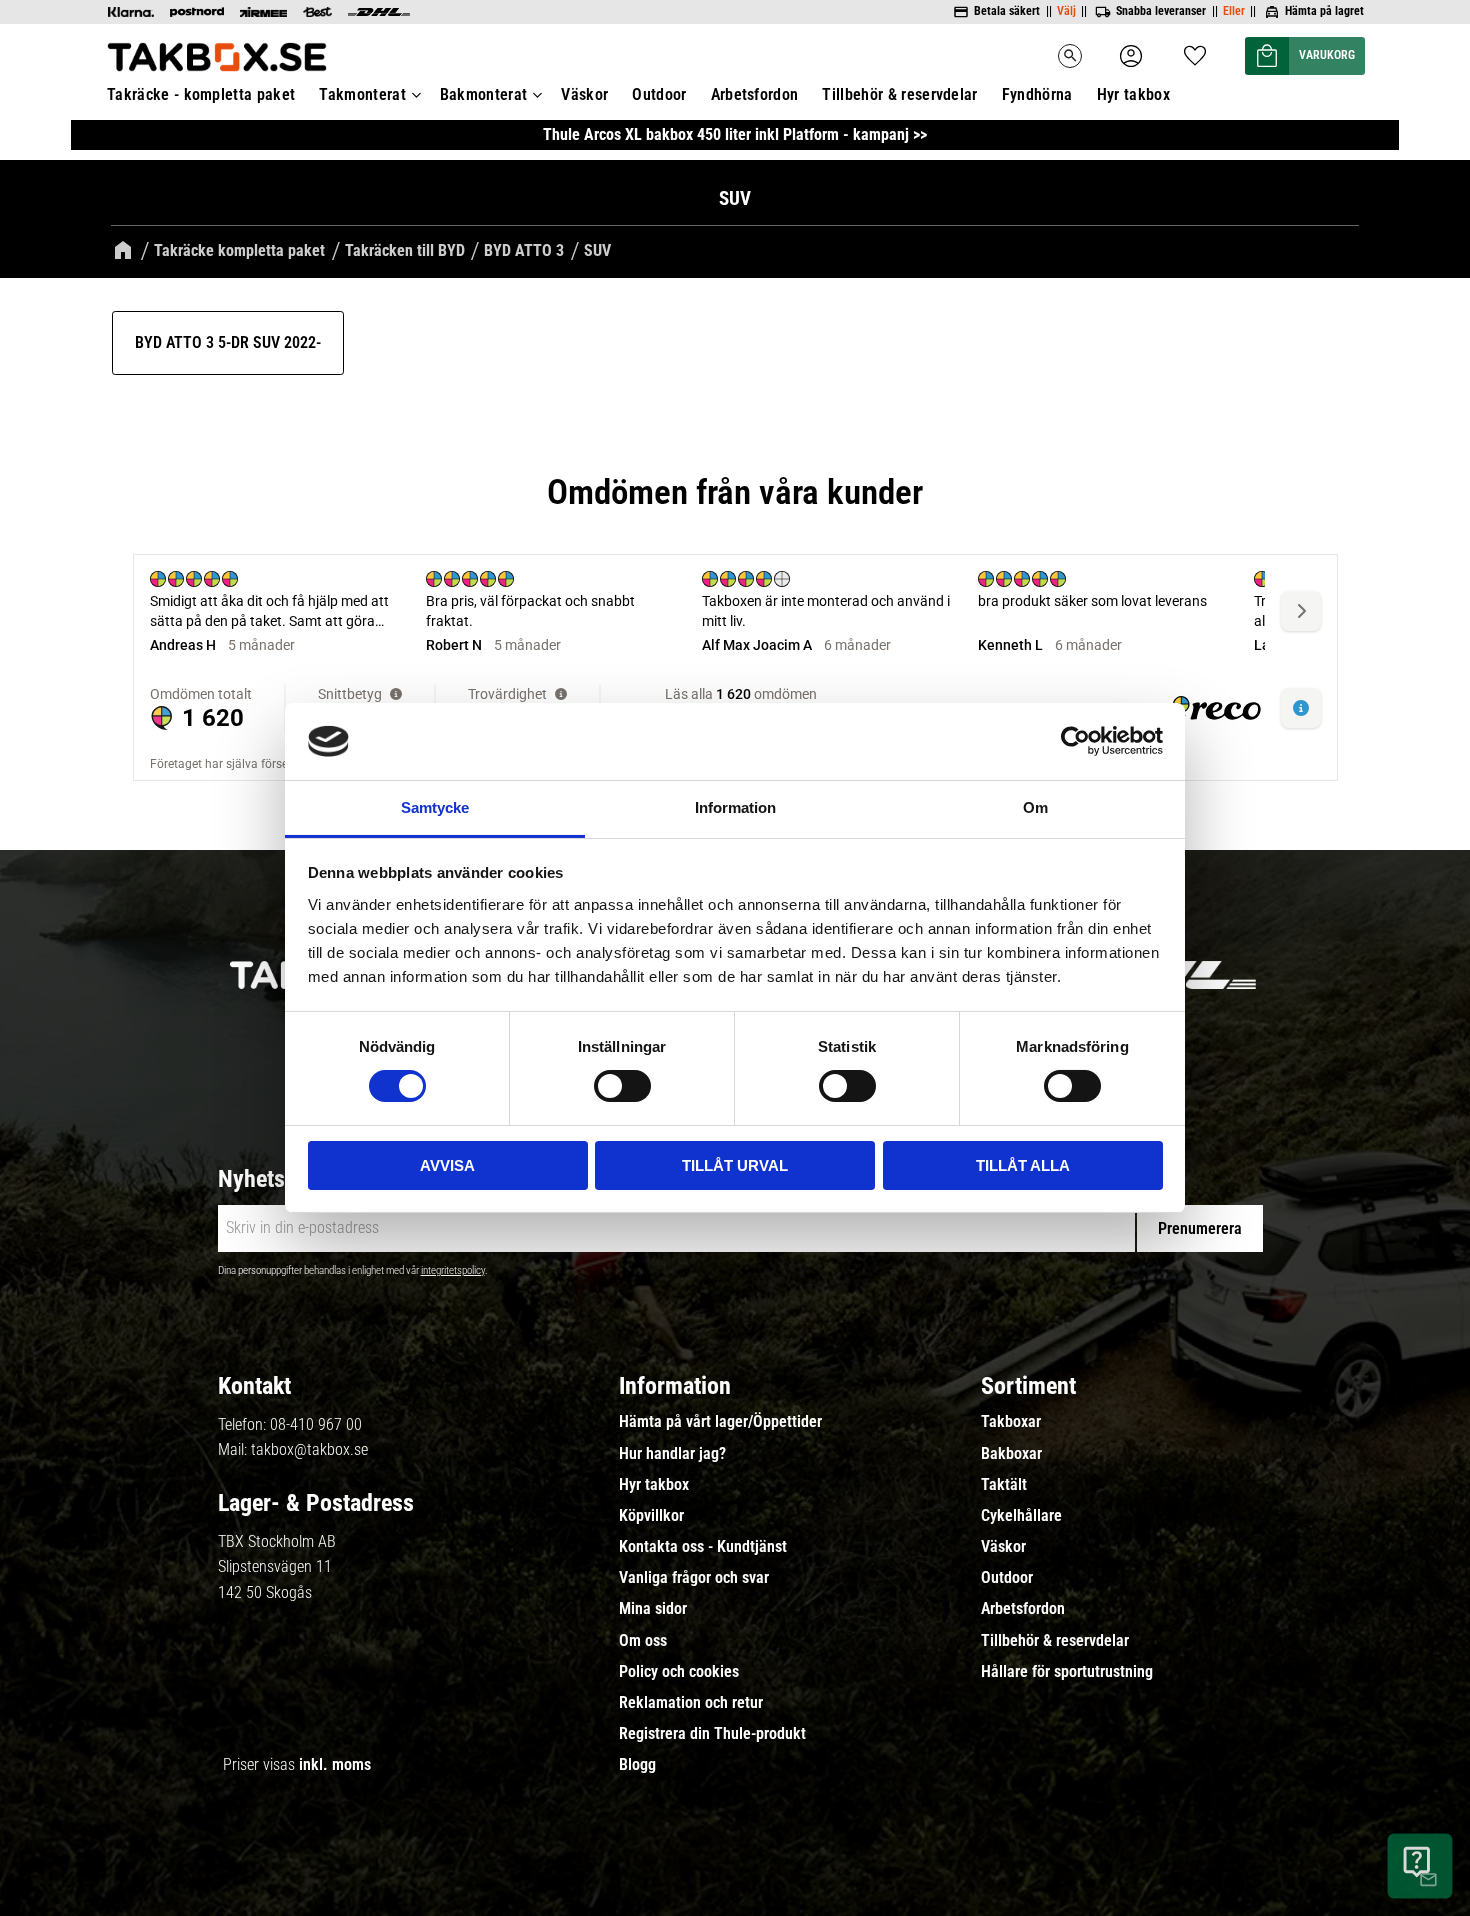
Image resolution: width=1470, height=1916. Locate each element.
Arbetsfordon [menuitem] (755, 94)
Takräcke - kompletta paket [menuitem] (201, 94)
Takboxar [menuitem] (1011, 1422)
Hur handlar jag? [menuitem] (672, 1454)
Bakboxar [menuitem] (1011, 1454)
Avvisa (447, 1165)
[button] (1195, 49)
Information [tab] (735, 807)
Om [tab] (1035, 807)
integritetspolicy (453, 1270)
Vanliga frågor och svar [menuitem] (694, 1578)
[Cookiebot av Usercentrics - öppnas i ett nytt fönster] (1075, 741)
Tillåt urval (735, 1165)
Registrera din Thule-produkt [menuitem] (712, 1734)
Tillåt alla (1023, 1165)
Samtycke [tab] (435, 807)
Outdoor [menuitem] (659, 94)
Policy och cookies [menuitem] (679, 1672)
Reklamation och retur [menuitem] (691, 1703)
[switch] (622, 1086)
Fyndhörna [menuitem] (1037, 94)
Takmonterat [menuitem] (362, 94)
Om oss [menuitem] (643, 1641)
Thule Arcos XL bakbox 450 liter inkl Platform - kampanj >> (735, 134)
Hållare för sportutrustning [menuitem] (1067, 1672)
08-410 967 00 (316, 1424)
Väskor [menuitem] (584, 94)
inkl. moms (335, 1764)
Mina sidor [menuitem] (653, 1609)
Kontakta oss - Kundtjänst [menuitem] (703, 1547)
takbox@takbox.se (309, 1449)
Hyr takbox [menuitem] (1133, 94)
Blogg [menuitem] (637, 1765)
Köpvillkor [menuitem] (651, 1516)
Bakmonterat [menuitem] (484, 94)
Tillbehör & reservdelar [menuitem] (899, 94)
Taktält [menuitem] (1004, 1485)
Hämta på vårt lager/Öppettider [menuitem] (720, 1422)
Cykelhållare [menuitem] (1021, 1516)
